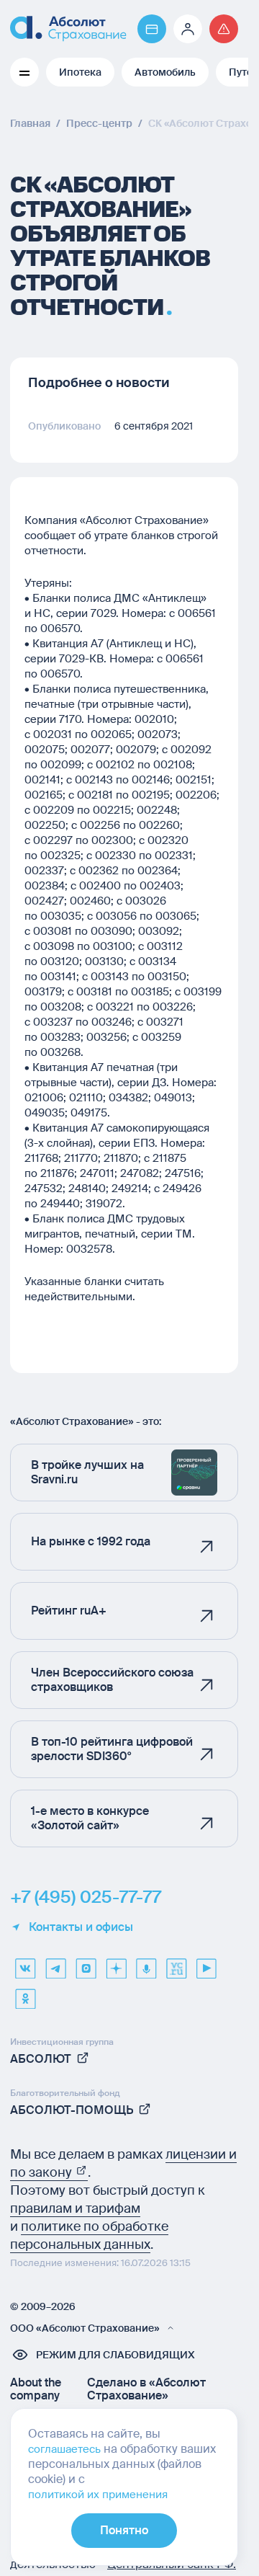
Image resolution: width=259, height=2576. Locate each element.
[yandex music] (146, 1963)
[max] (86, 1963)
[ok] (25, 1994)
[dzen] (116, 1963)
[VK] (25, 1963)
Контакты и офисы (81, 1927)
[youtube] (206, 1963)
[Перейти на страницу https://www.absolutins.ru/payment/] (152, 29)
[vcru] (176, 1963)
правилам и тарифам (75, 2208)
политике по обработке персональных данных (89, 2235)
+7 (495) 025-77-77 (86, 1897)
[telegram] (55, 1963)
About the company (36, 2389)
